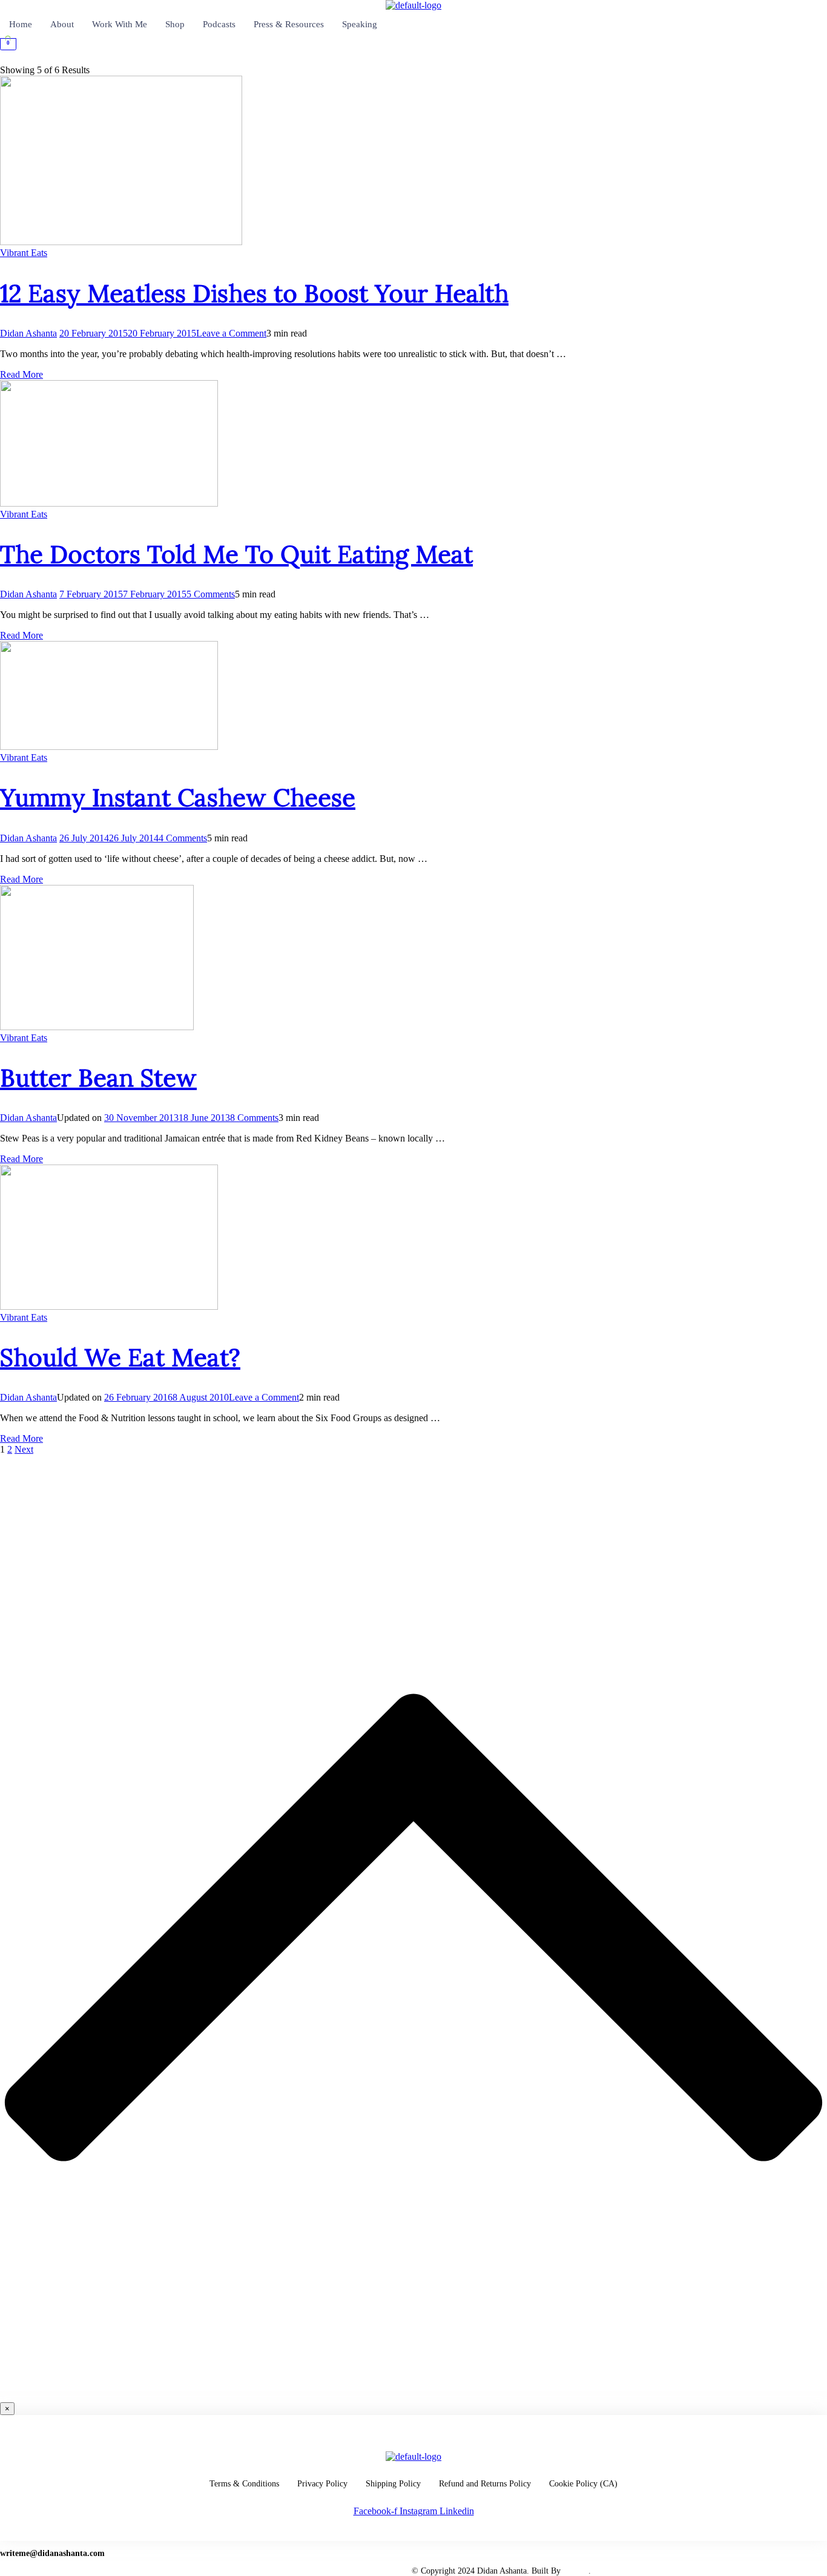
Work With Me (120, 24)
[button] (413, 60)
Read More (21, 374)
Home (21, 24)
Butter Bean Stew (98, 1078)
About (62, 24)
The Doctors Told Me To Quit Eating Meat (236, 554)
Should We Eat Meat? (120, 1357)
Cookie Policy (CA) (583, 2484)
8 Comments (254, 1118)
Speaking (360, 24)
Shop (175, 24)
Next (24, 1449)
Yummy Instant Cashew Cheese (178, 797)
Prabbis (576, 2571)
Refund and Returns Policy (485, 2484)
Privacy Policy (322, 2484)
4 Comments (183, 838)
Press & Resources (289, 24)
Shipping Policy (393, 2484)
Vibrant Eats (24, 253)
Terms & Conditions (244, 2484)
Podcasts (219, 24)
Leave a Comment (231, 333)
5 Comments (211, 594)
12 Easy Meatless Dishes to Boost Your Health (254, 293)
